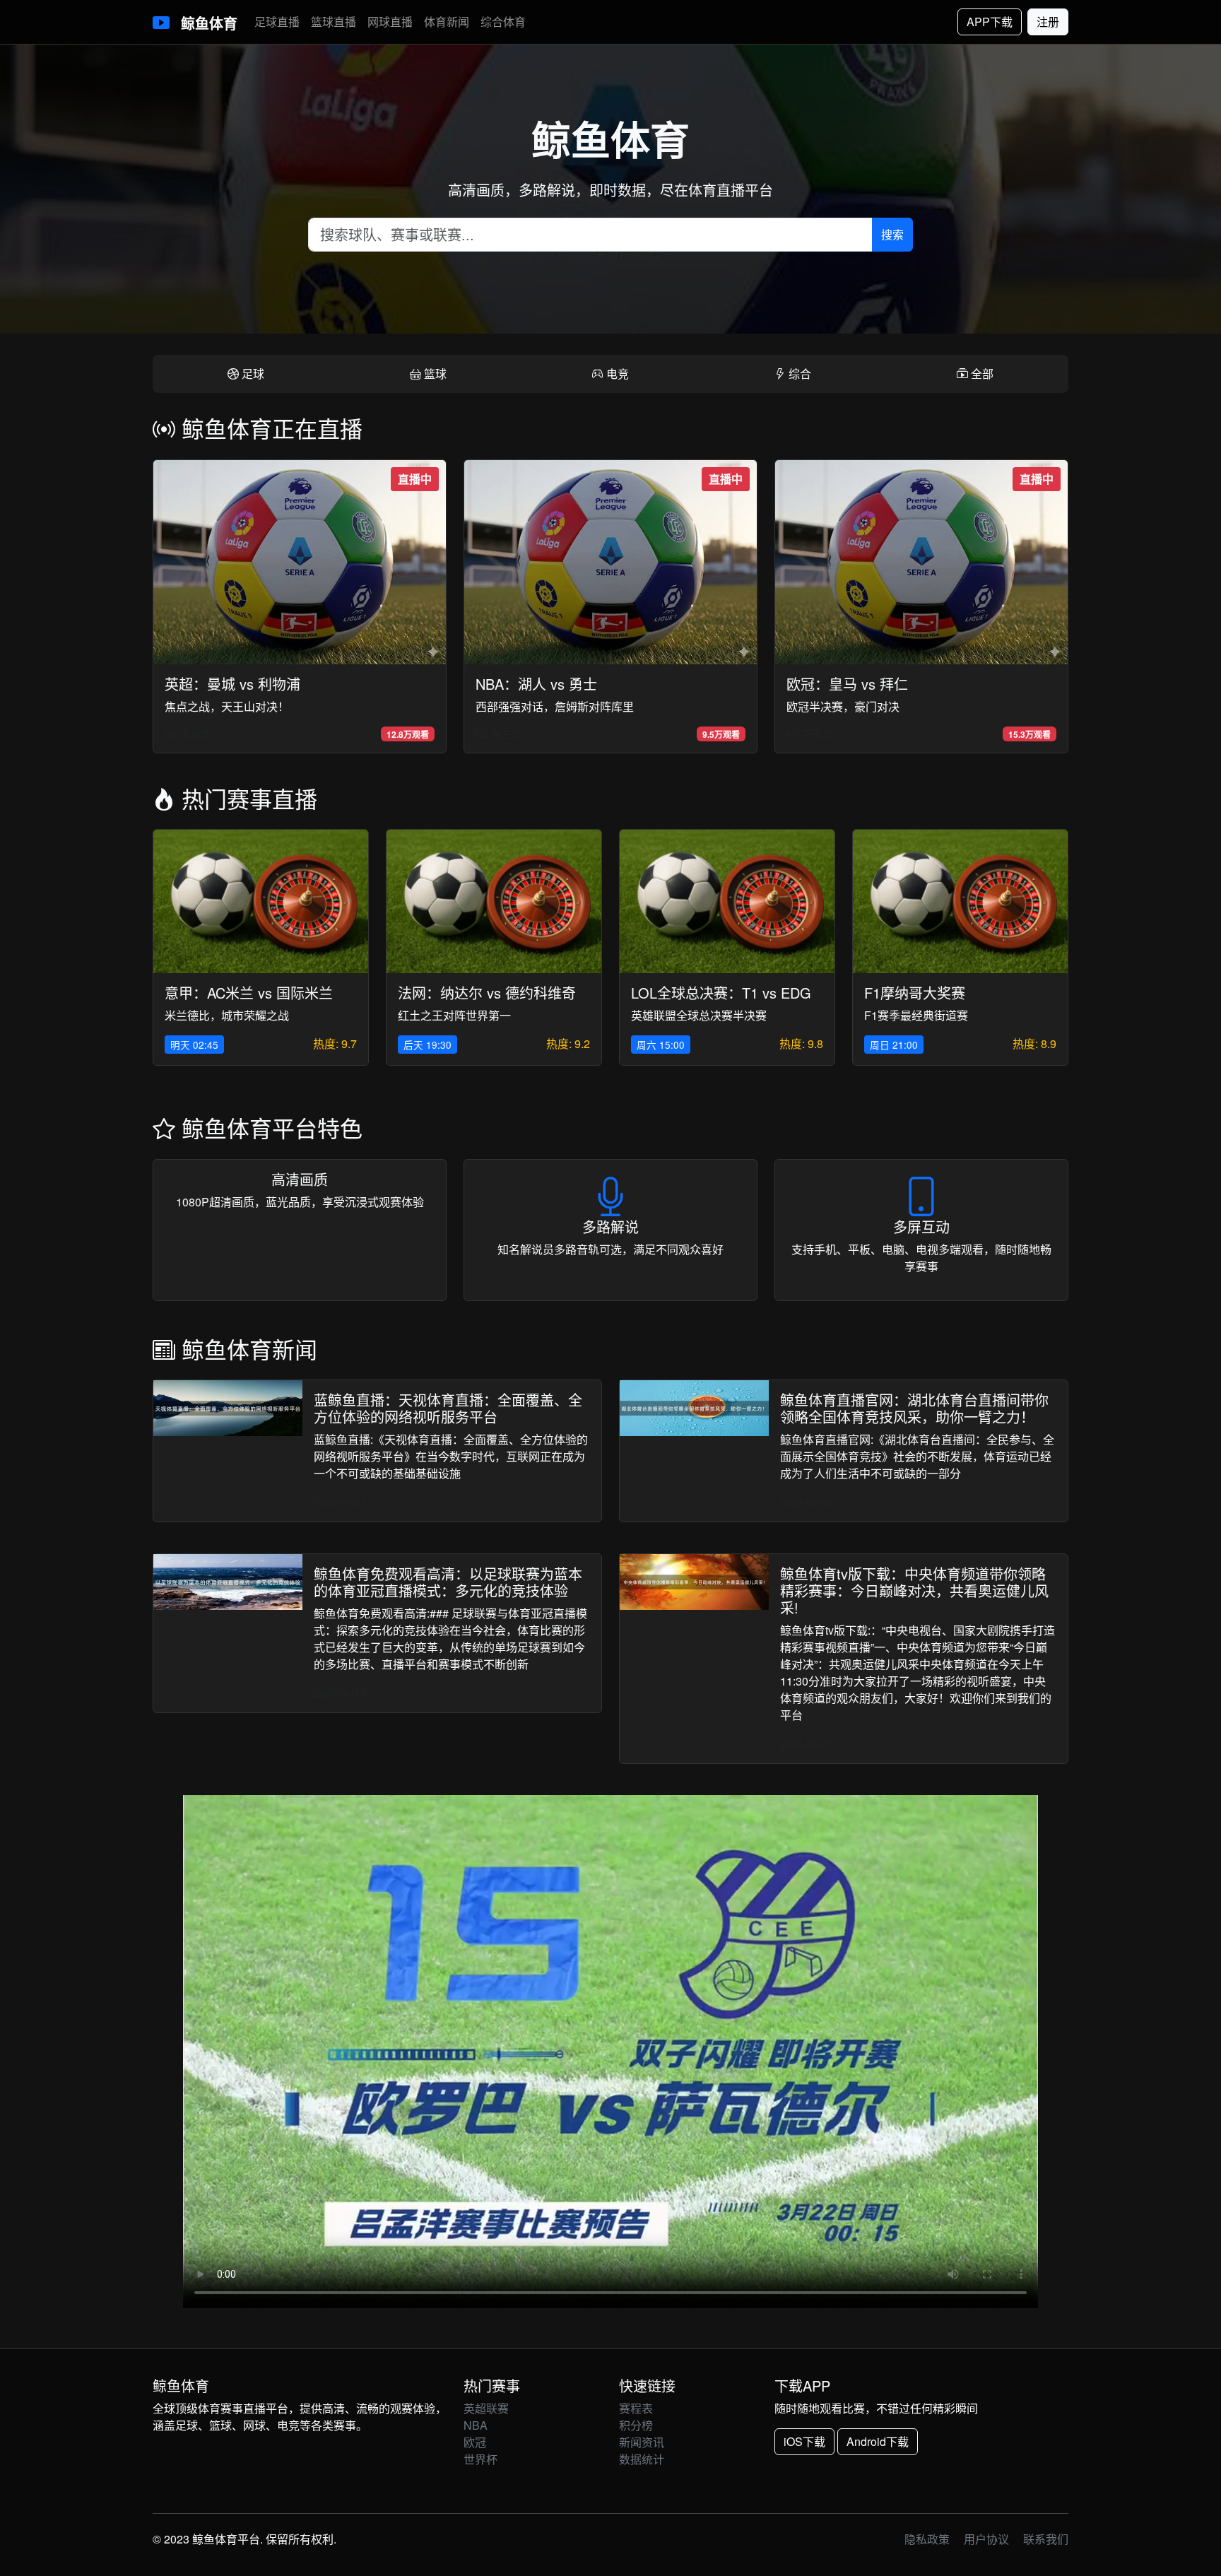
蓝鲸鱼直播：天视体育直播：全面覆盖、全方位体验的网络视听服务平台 (448, 1408)
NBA (476, 2425)
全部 (981, 374)
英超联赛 (486, 2408)
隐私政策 (927, 2539)
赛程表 (636, 2408)
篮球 (434, 374)
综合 (798, 374)
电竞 (616, 374)
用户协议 (986, 2539)
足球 (252, 374)
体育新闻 (447, 22)
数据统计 (642, 2459)
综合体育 (503, 22)
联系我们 (1046, 2539)
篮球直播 (334, 22)
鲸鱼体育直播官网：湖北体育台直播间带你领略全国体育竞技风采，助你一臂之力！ (914, 1408)
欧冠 (475, 2442)
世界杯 (480, 2459)
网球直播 (390, 22)
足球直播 (277, 22)
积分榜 (636, 2425)
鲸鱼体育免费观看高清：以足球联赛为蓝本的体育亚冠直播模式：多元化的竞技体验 (448, 1582)
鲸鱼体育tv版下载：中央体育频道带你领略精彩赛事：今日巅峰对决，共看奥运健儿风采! (914, 1590)
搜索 (892, 234)
